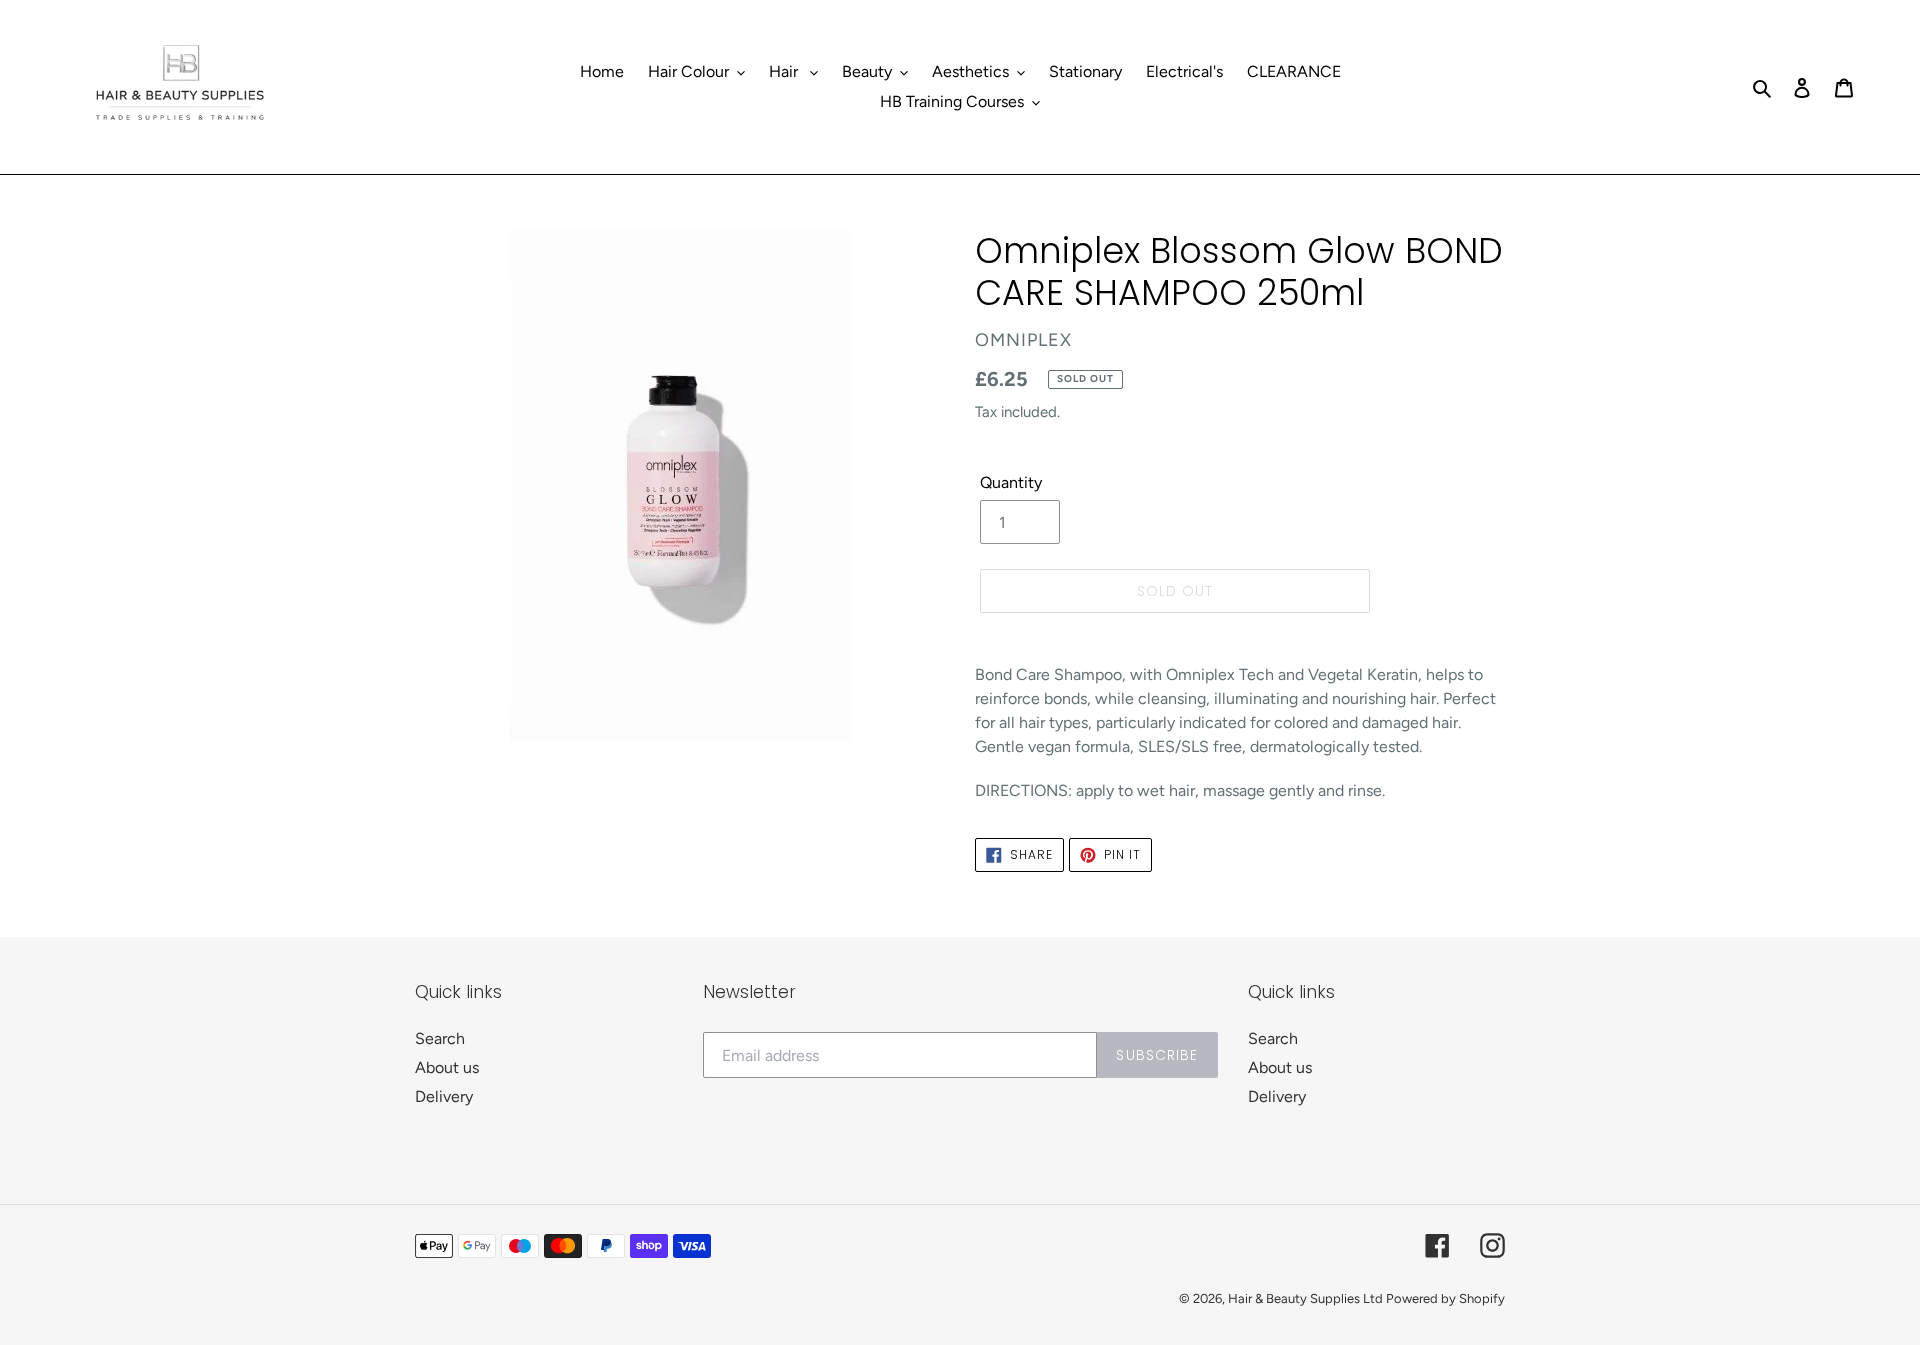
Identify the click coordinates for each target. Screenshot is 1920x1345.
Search (440, 1038)
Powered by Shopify (1445, 1298)
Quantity (1011, 482)
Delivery (444, 1096)
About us (447, 1067)
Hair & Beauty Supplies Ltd (1307, 1298)
